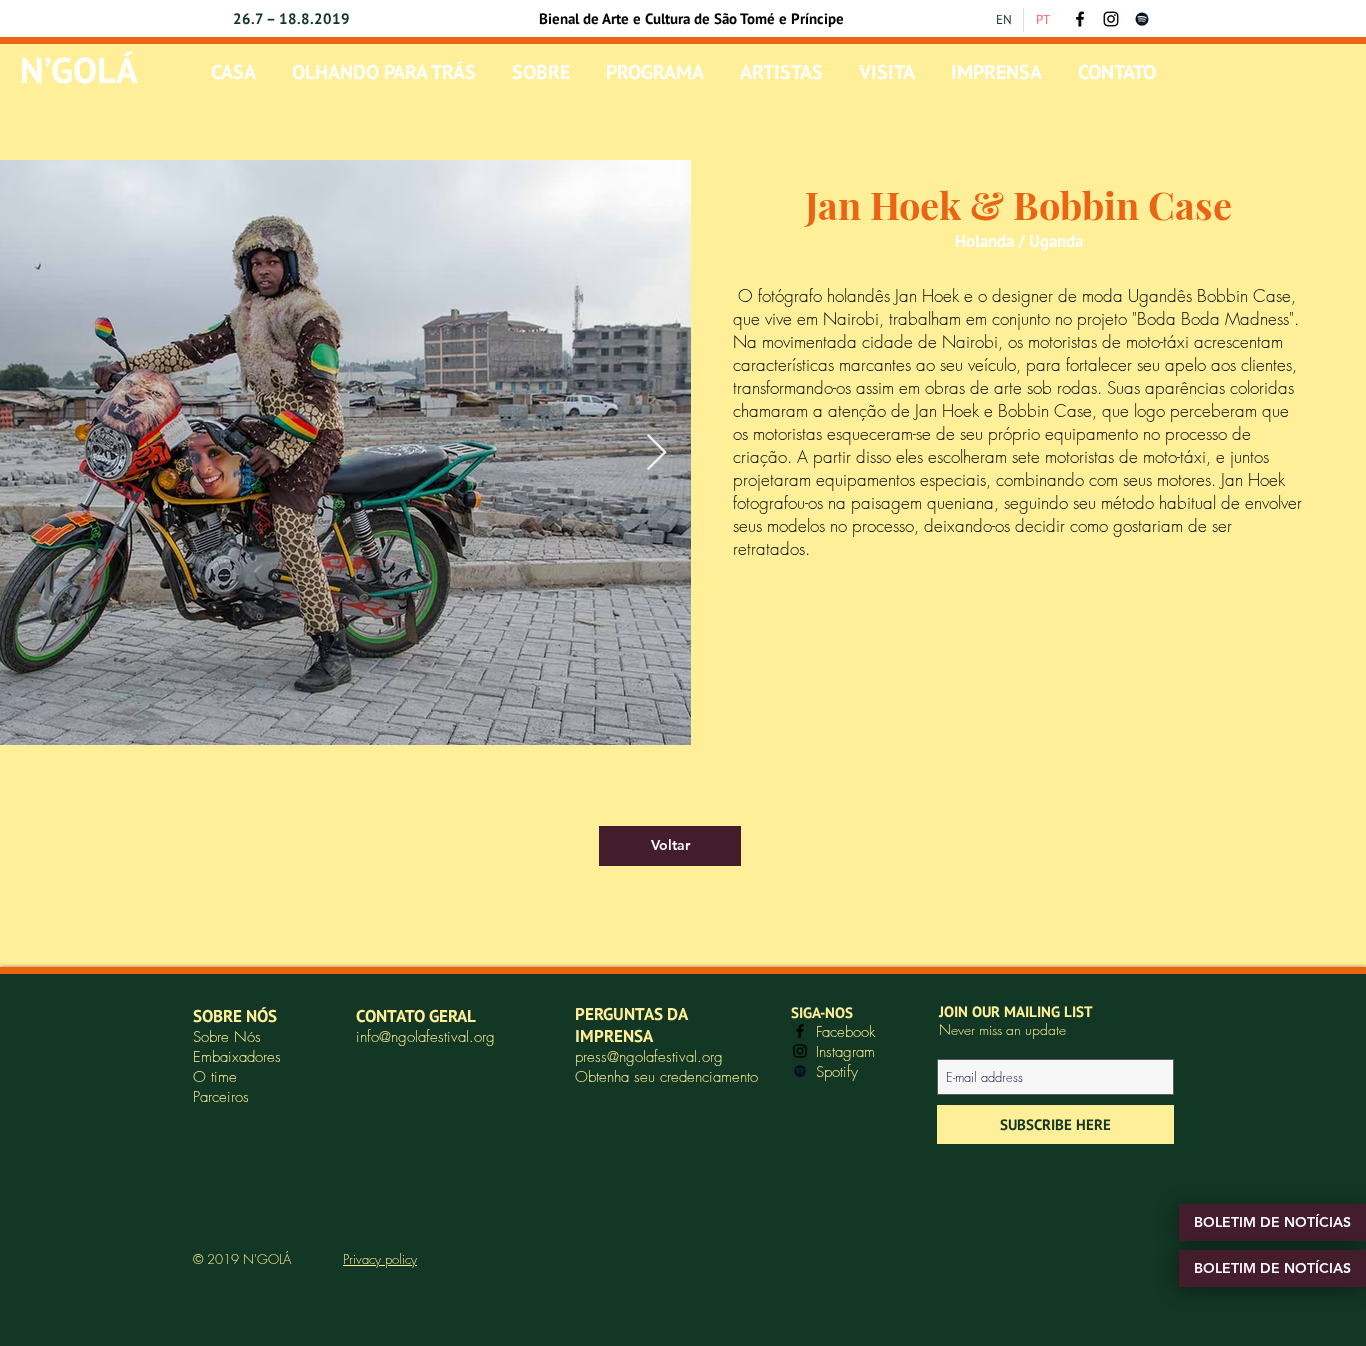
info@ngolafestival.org (425, 1037)
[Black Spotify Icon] (1142, 19)
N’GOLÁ (79, 69)
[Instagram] (1111, 19)
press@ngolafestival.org (649, 1057)
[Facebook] (1080, 19)
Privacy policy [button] (380, 1259)
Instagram (845, 1052)
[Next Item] (656, 453)
